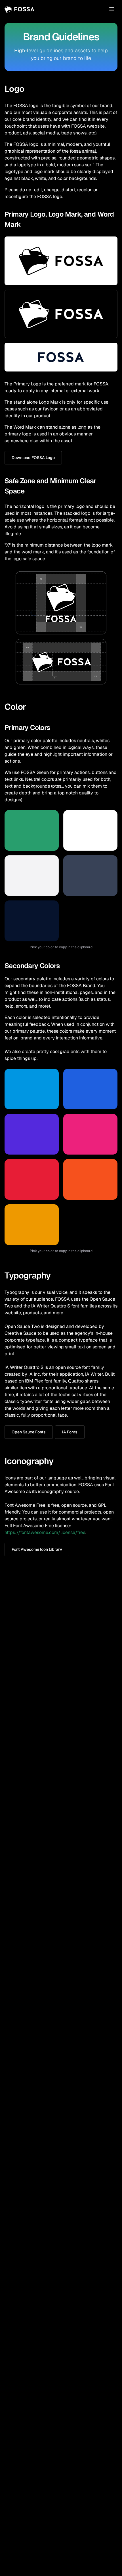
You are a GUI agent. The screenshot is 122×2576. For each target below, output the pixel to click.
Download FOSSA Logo (33, 458)
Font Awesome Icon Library (37, 1549)
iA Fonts (70, 1432)
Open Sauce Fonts (29, 1432)
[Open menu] (112, 9)
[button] (32, 830)
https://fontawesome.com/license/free (45, 1532)
